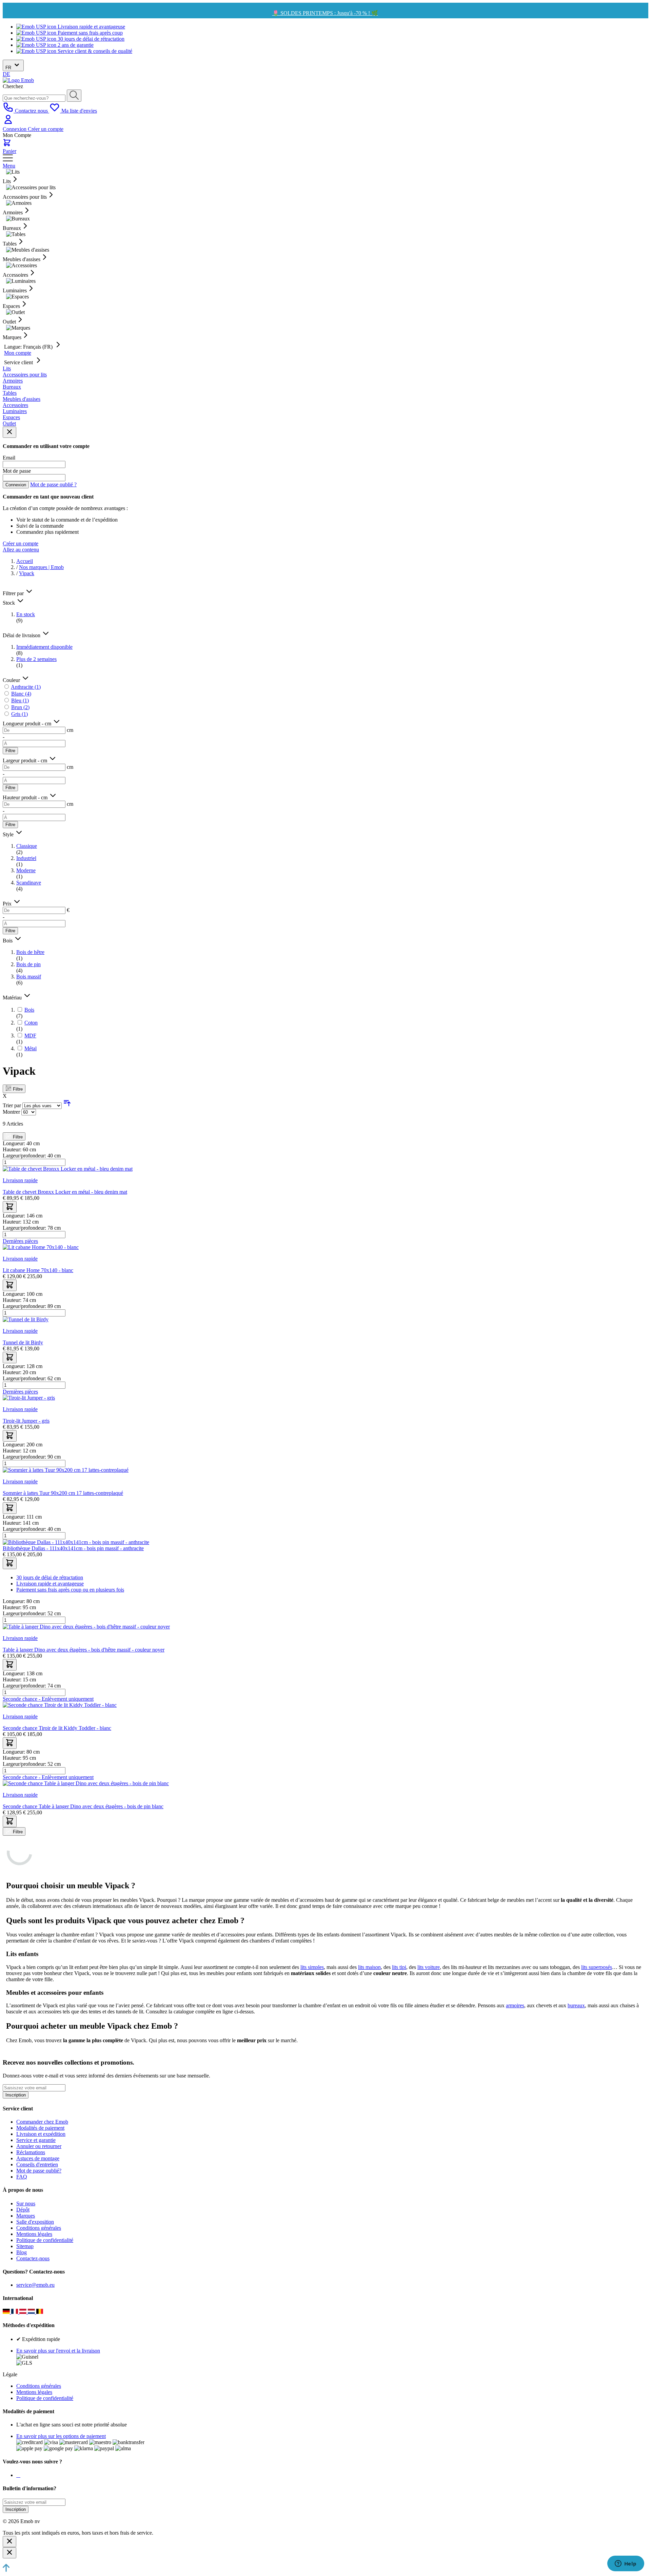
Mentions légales (34, 2234)
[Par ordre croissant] (67, 1105)
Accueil (25, 561)
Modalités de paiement (40, 2128)
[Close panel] (9, 432)
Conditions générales (39, 2228)
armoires (515, 2005)
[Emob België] (40, 2312)
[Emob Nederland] (32, 2312)
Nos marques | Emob (41, 567)
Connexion (15, 129)
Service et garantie (36, 2140)
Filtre (10, 751)
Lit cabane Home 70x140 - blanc (38, 1270)
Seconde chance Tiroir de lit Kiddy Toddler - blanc (57, 1728)
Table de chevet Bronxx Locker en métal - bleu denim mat (65, 1192)
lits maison (369, 1967)
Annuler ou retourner (39, 2146)
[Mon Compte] (8, 123)
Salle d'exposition (35, 2222)
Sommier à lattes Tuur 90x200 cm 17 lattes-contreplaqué (63, 1493)
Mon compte (18, 353)
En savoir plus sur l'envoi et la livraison (58, 2351)
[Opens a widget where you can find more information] (626, 2564)
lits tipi (399, 1967)
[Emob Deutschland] (7, 2312)
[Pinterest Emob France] (20, 2475)
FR (9, 68)
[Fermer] (9, 2542)
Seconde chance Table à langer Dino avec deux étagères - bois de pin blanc (83, 1806)
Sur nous (26, 2203)
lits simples (312, 1967)
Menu (9, 166)
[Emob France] (15, 2312)
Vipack (27, 573)
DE (6, 74)
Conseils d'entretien (37, 2164)
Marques (26, 2216)
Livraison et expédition (41, 2134)
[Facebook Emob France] (17, 2475)
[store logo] (18, 80)
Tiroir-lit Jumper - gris (26, 1421)
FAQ (22, 2177)
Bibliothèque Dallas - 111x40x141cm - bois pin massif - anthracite (73, 1548)
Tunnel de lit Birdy (23, 1342)
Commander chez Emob (42, 2122)
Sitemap (25, 2246)
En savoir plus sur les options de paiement (61, 2436)
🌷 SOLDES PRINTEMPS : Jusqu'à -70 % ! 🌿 (325, 13)
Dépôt (23, 2210)
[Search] (74, 96)
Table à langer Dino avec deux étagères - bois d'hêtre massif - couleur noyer (84, 1650)
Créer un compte (46, 129)
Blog (22, 2252)
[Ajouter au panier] (10, 1207)
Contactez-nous (33, 2258)
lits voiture (429, 1967)
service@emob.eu (35, 2285)
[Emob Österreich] (24, 2312)
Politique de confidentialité (45, 2240)
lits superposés (597, 1967)
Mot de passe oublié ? (53, 484)
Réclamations (31, 2152)
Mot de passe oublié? (39, 2171)
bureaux (576, 2005)
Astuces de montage (38, 2158)
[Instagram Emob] (18, 2475)
